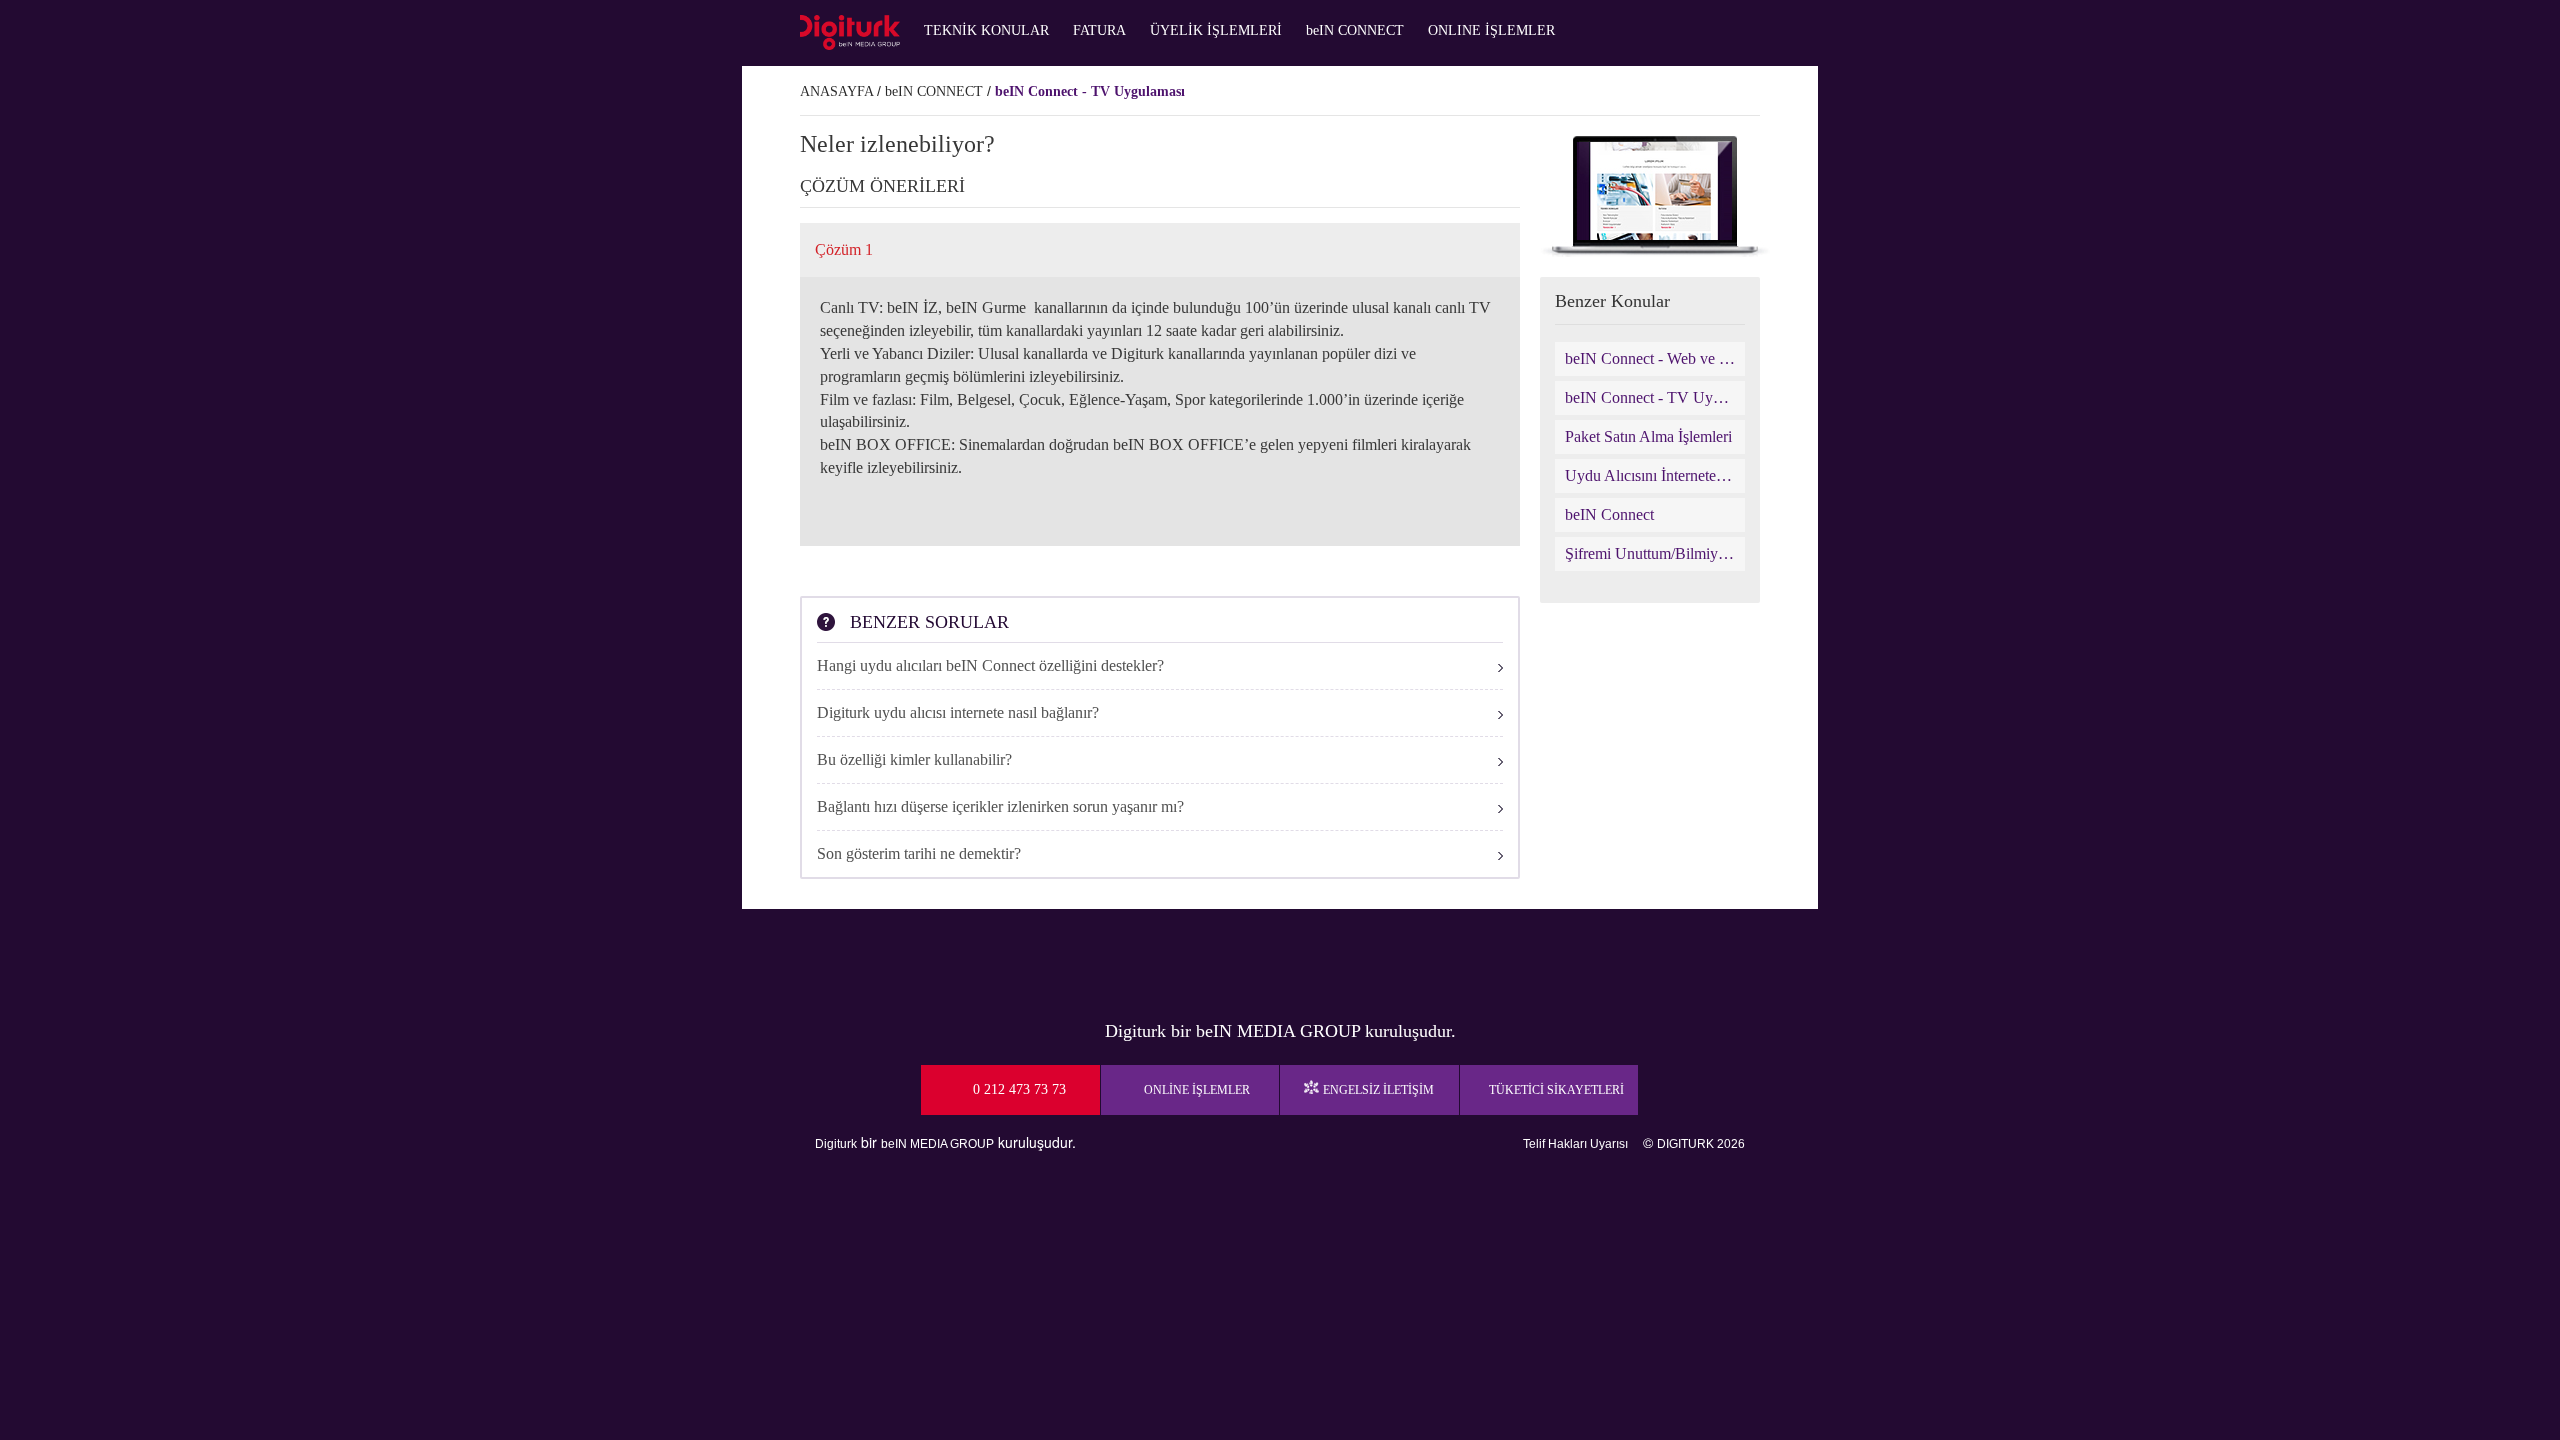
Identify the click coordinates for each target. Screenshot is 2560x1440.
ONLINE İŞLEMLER (1491, 30)
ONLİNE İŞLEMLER (1197, 1090)
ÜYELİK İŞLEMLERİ (1216, 30)
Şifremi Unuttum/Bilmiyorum (1650, 553)
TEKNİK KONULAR (986, 30)
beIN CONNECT (1355, 30)
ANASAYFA (836, 91)
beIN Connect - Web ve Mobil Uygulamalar (1650, 358)
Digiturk (836, 1144)
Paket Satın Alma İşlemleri (1648, 436)
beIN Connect (1609, 514)
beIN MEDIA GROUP (937, 1144)
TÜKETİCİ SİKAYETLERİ (1556, 1090)
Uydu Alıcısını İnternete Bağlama (1650, 475)
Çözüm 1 (844, 249)
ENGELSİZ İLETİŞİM (1378, 1090)
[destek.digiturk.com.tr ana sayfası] (850, 32)
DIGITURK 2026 (1701, 1144)
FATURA (1099, 30)
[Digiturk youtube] (1230, 959)
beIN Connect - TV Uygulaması (1090, 91)
